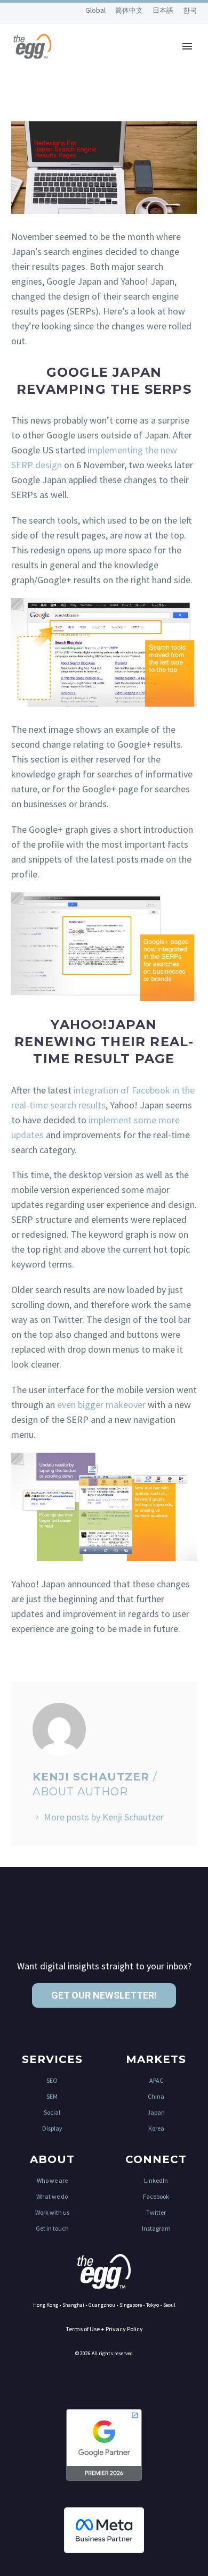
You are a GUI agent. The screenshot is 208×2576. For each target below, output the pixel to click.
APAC (156, 2080)
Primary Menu (187, 46)
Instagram (156, 2228)
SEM (52, 2096)
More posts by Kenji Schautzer (104, 1817)
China (156, 2096)
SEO (52, 2080)
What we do (52, 2196)
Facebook (156, 2196)
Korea (156, 2128)
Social (52, 2112)
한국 (190, 10)
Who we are (52, 2180)
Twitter (156, 2212)
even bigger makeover (101, 1405)
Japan (156, 2112)
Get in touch (52, 2228)
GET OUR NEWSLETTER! (104, 1995)
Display (52, 2128)
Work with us (52, 2212)
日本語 (164, 10)
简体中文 (130, 10)
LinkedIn (156, 2180)
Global (96, 10)
